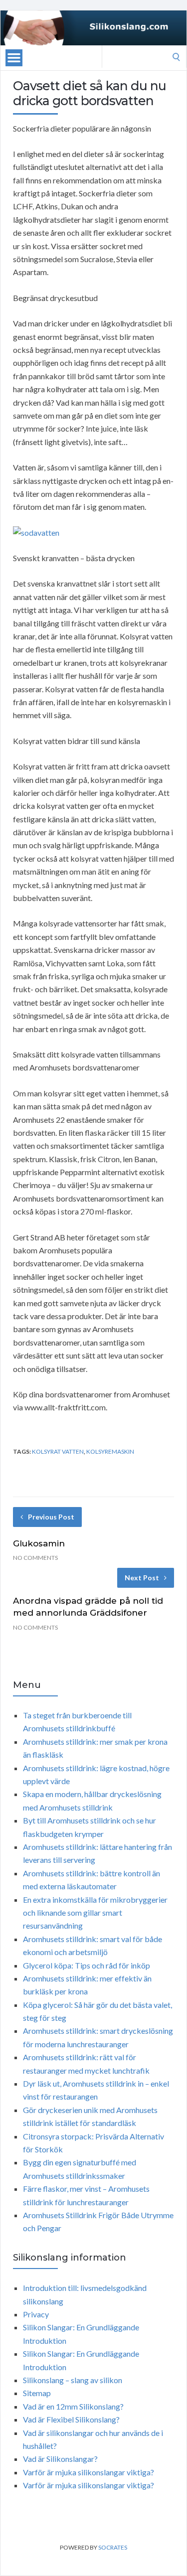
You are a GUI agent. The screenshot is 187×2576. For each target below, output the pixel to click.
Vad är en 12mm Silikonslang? (73, 2406)
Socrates (113, 2547)
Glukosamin (39, 1543)
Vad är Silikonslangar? (60, 2459)
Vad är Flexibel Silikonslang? (71, 2419)
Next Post (142, 1578)
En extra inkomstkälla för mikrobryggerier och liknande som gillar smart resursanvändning (95, 1913)
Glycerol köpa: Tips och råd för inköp (87, 1965)
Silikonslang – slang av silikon (73, 2380)
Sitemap (37, 2393)
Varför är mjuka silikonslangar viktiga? (89, 2472)
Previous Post (51, 1517)
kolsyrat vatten (58, 1451)
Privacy (36, 2314)
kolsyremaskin (110, 1451)
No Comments (35, 1558)
